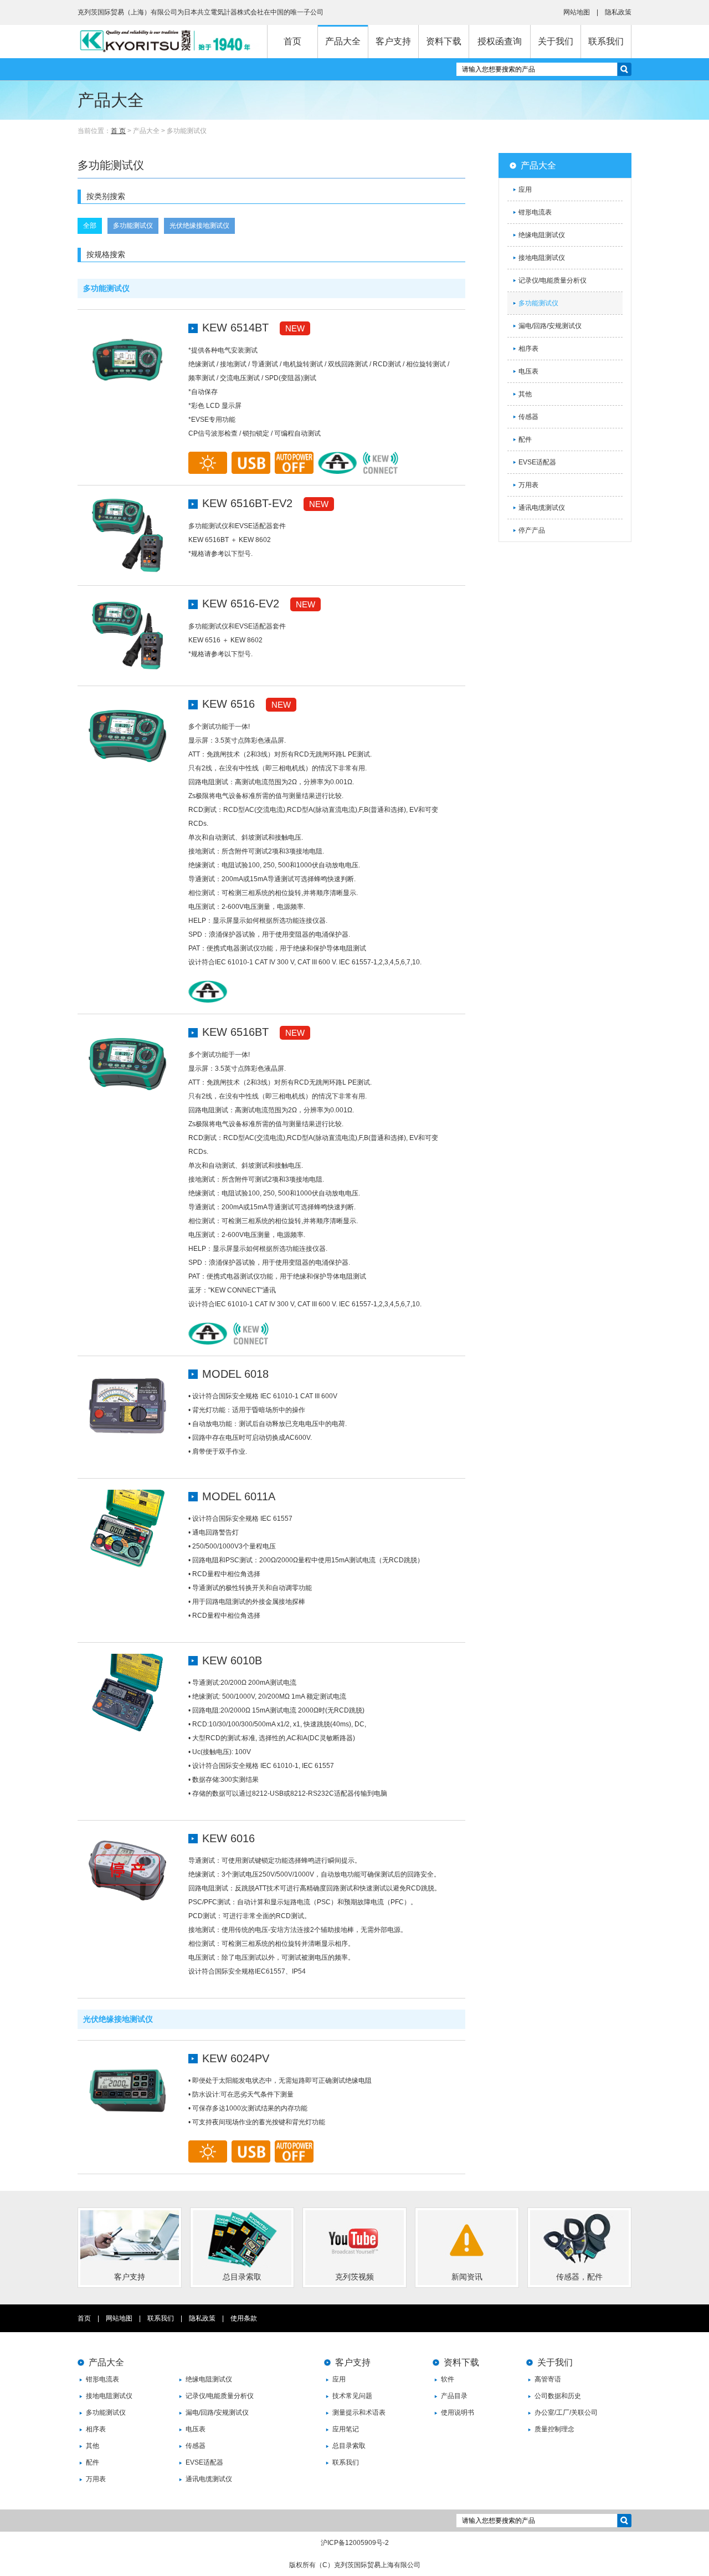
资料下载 (444, 41)
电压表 (528, 371)
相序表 (528, 349)
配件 (525, 439)
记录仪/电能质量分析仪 (553, 280)
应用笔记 (346, 2429)
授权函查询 (500, 41)
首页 (292, 41)
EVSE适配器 (537, 462)
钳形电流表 (535, 212)
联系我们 (606, 41)
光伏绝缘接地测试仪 (199, 226)
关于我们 (556, 41)
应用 (525, 190)
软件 (448, 2379)
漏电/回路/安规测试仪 (550, 326)
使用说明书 (458, 2413)
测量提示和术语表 (359, 2413)
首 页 (118, 131)
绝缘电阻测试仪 (542, 235)
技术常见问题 (352, 2396)
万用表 (528, 485)
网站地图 (577, 12)
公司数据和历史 (558, 2396)
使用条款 (244, 2318)
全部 (90, 226)
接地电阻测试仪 (542, 258)
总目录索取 (349, 2446)
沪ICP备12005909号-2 (355, 2543)
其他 (525, 394)
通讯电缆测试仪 (542, 508)
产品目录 (454, 2396)
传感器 (528, 417)
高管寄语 (548, 2379)
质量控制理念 (554, 2429)
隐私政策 (618, 12)
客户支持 (393, 41)
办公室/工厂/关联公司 (566, 2413)
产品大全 (343, 41)
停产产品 (532, 530)
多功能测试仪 (133, 226)
